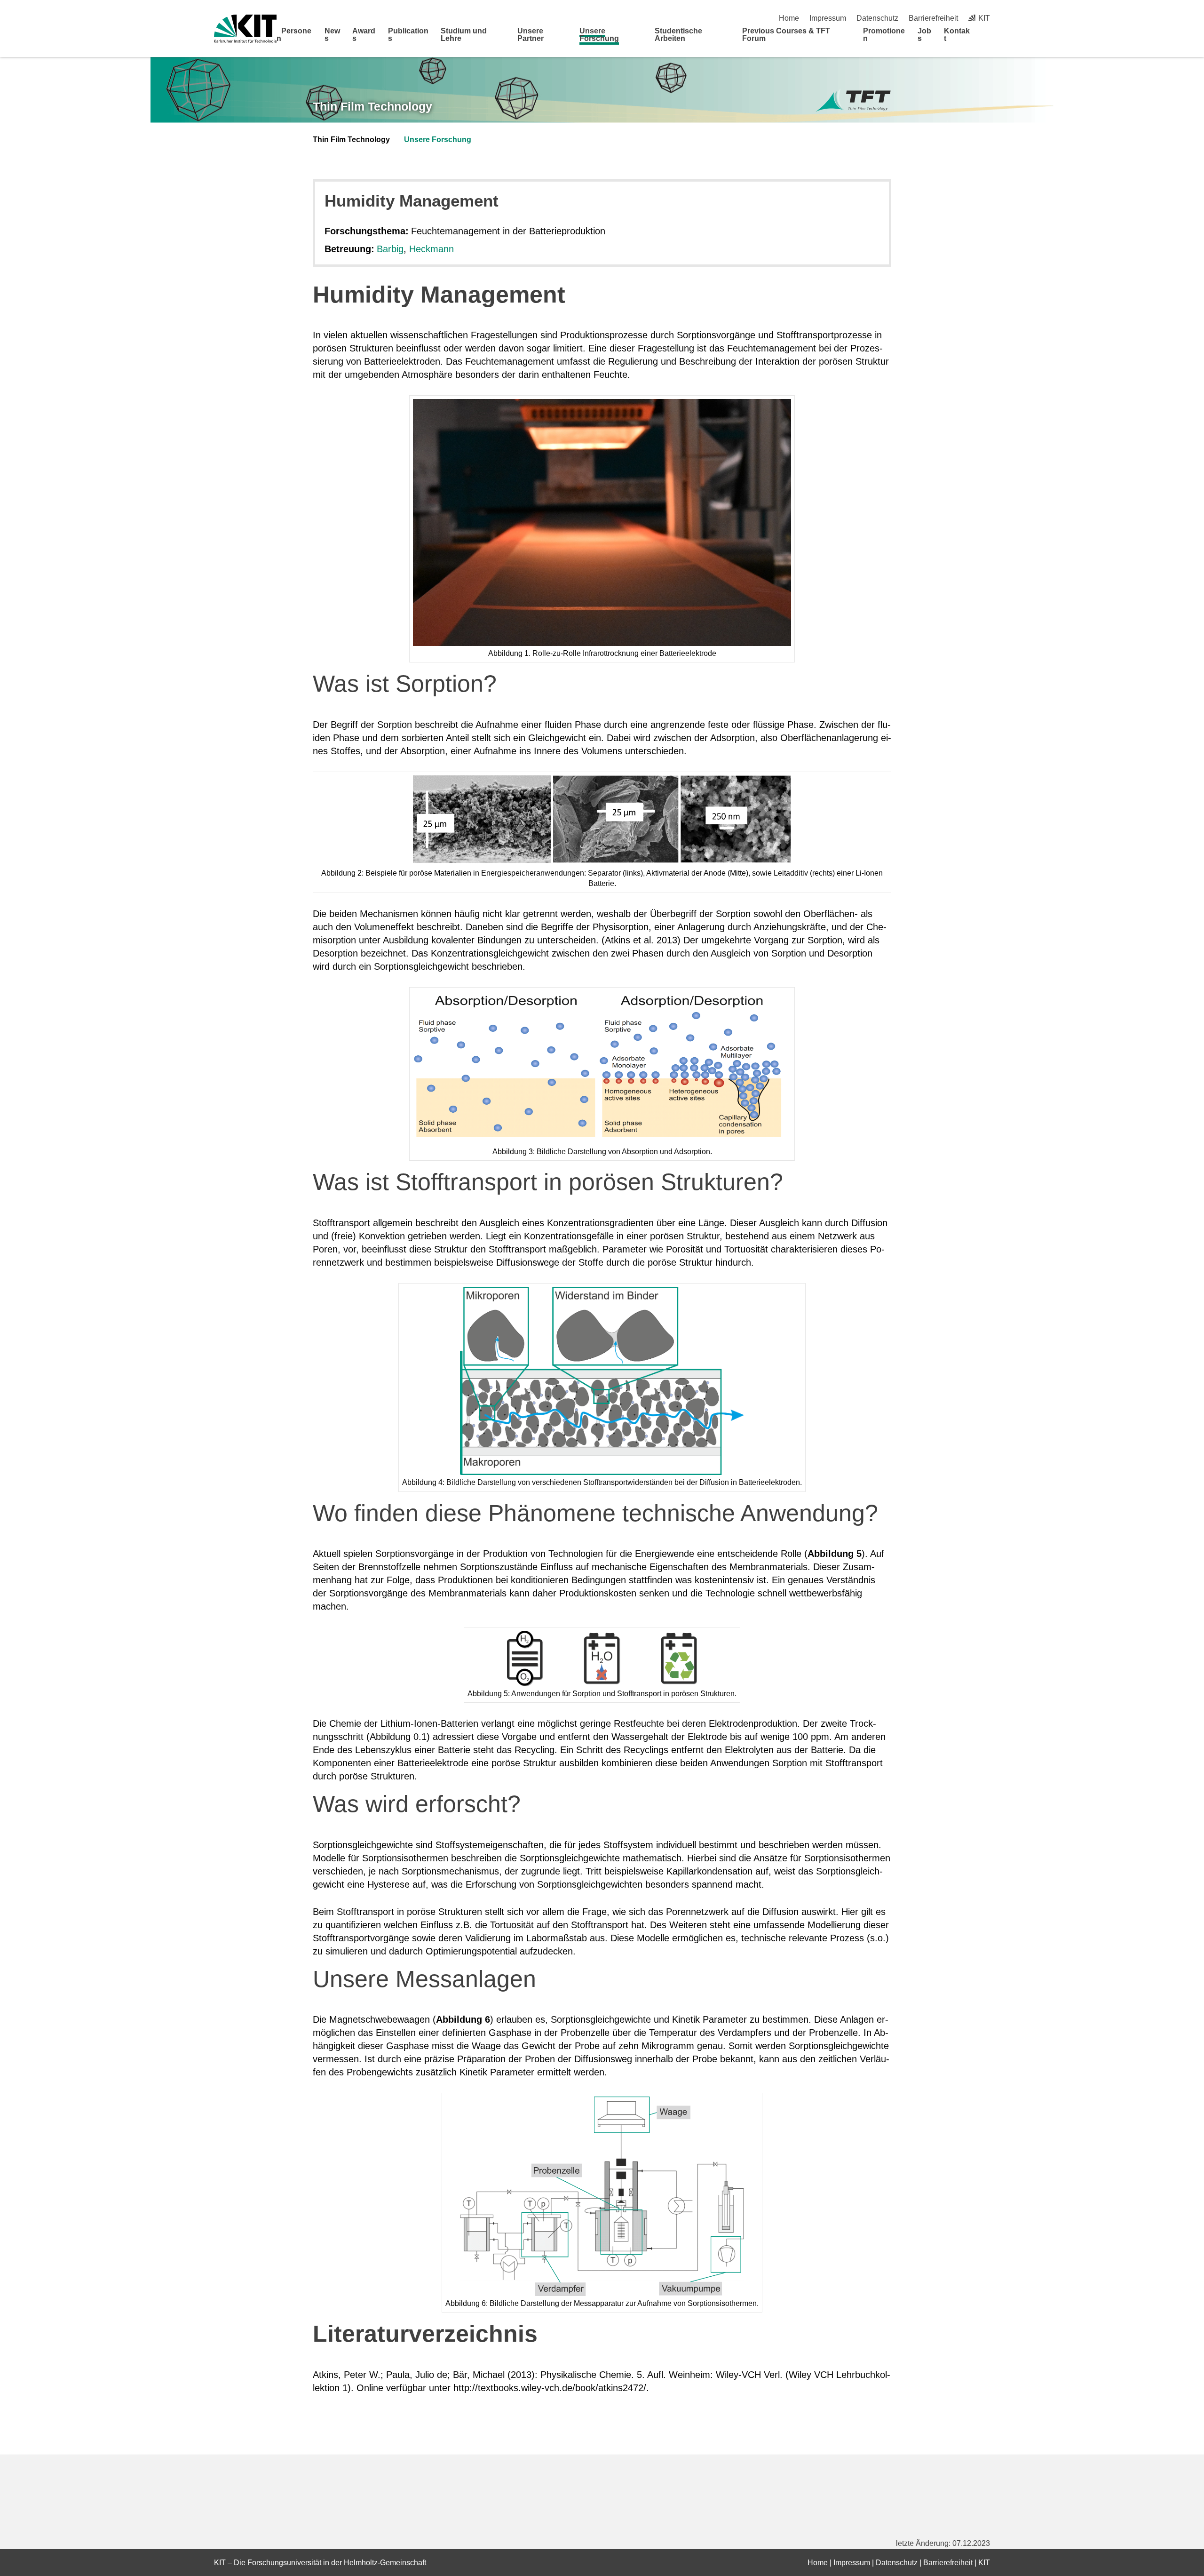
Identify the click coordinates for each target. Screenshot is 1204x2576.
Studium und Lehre (464, 35)
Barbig (390, 249)
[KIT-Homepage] (245, 29)
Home (789, 18)
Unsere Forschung (599, 35)
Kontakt (957, 35)
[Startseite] (987, 38)
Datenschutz (877, 18)
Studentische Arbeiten (678, 35)
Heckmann (432, 249)
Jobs (924, 35)
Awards (364, 35)
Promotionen (884, 35)
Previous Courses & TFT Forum (786, 35)
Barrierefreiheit (933, 18)
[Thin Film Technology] (853, 101)
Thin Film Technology (372, 106)
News (332, 35)
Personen (294, 35)
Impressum (828, 18)
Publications (408, 35)
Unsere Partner (531, 35)
